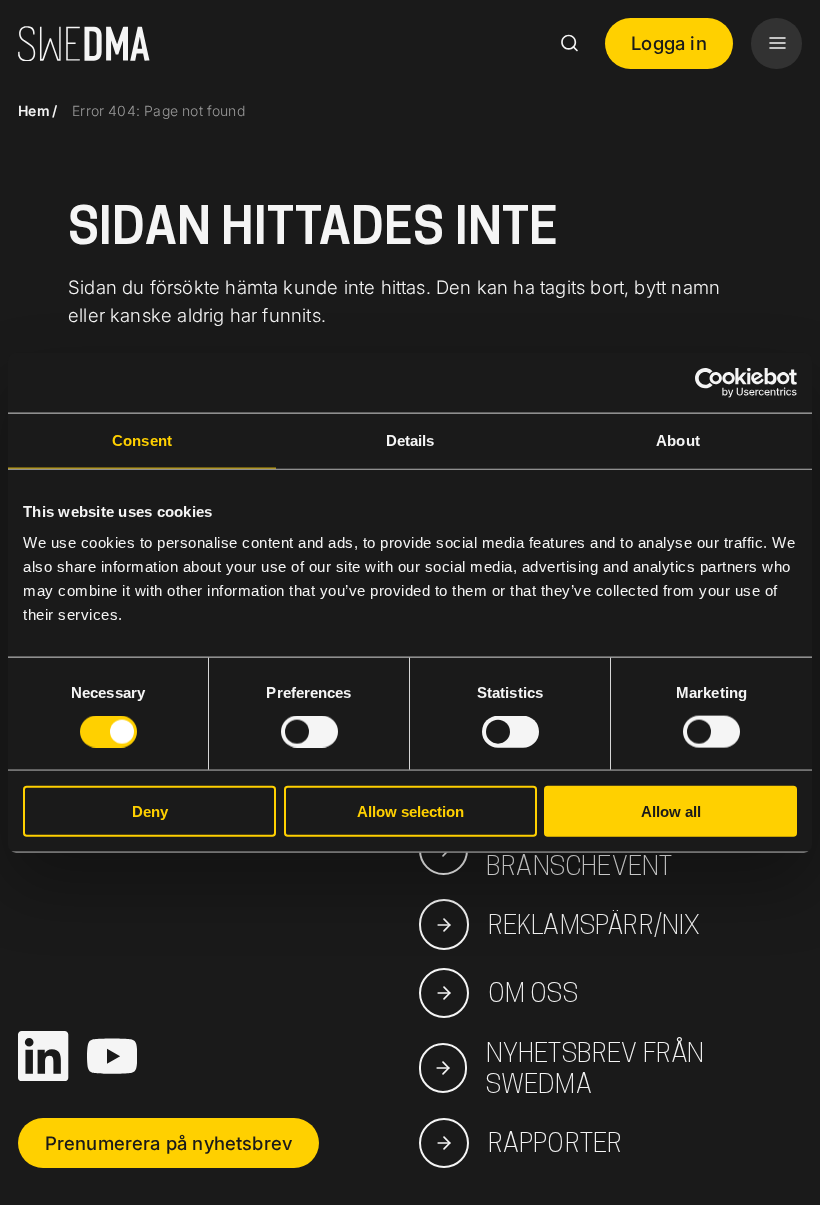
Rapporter (555, 1142)
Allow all (671, 811)
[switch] (309, 731)
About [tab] (678, 439)
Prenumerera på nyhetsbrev (169, 1143)
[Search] (569, 43)
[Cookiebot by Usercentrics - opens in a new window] (709, 382)
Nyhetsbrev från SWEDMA (595, 1068)
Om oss (533, 992)
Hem (34, 110)
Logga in (669, 43)
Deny (150, 811)
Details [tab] (410, 439)
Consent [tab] (142, 439)
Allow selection (410, 811)
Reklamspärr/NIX (594, 924)
